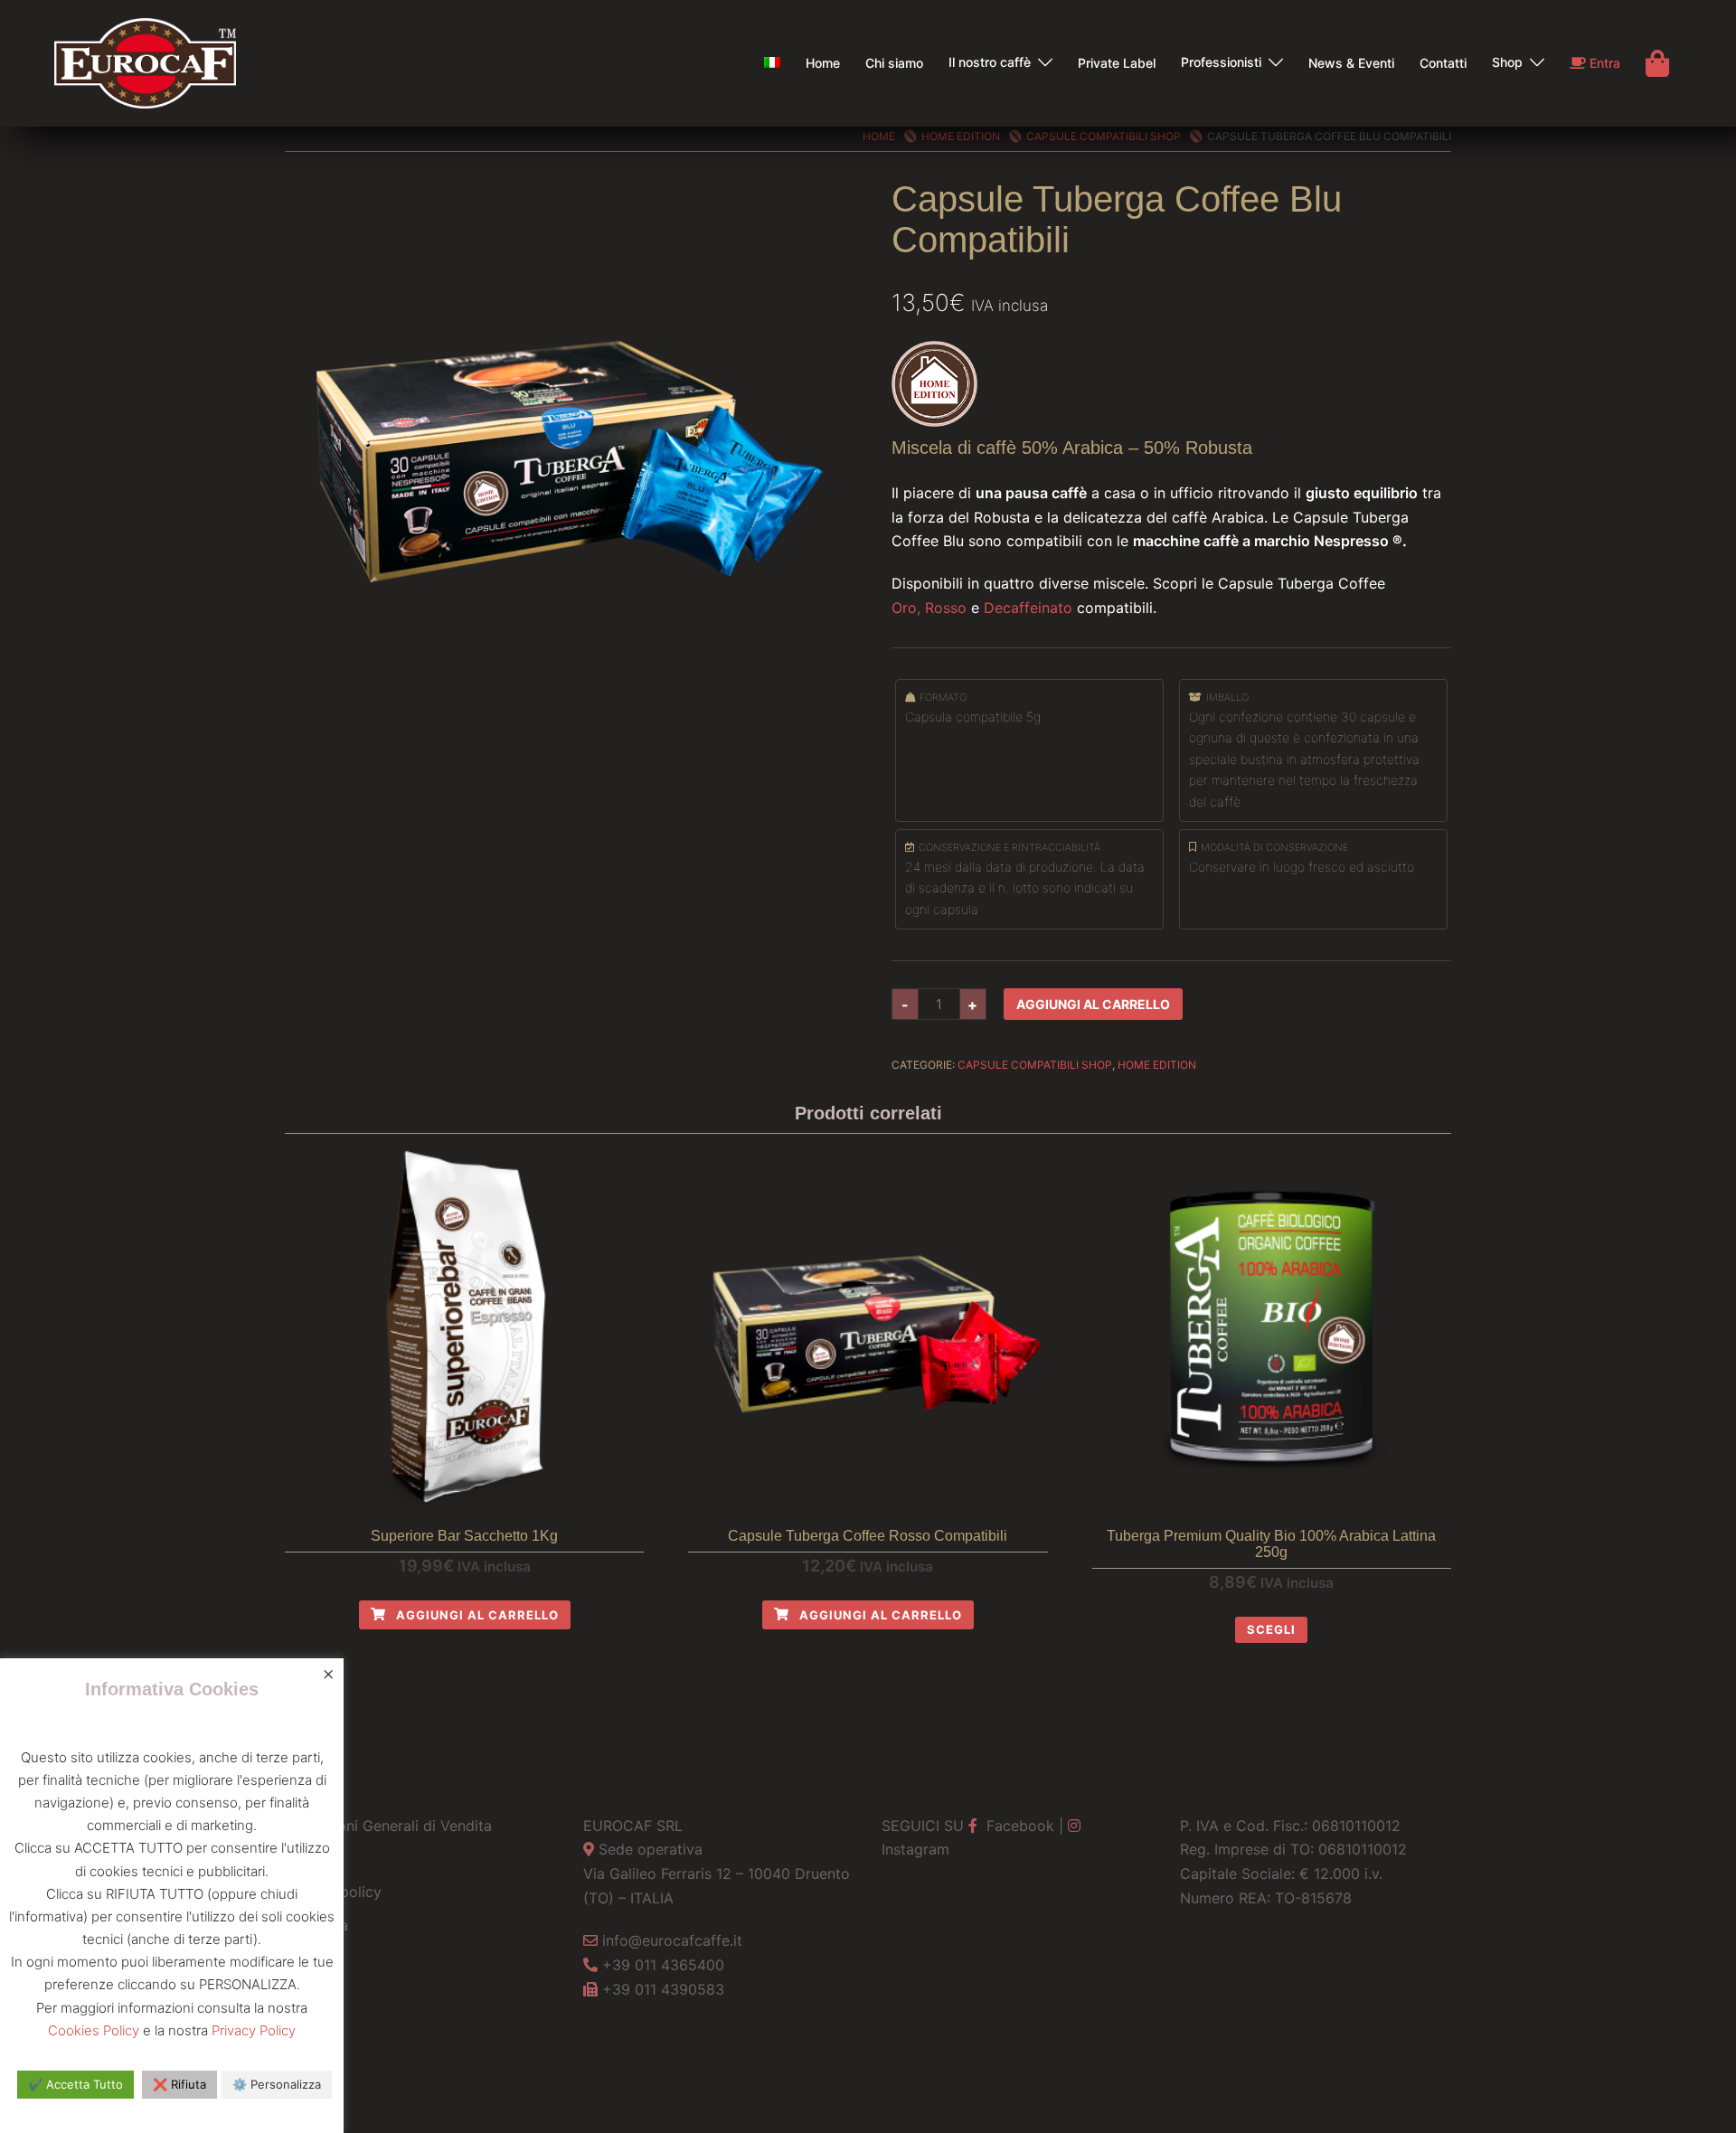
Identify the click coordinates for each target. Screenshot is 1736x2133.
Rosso (946, 608)
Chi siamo (894, 63)
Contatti (1443, 63)
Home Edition (961, 136)
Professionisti (1221, 62)
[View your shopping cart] (1657, 63)
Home (823, 63)
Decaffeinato (1028, 608)
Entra (1603, 63)
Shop (1507, 62)
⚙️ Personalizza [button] (277, 2084)
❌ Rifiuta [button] (179, 2084)
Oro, (906, 608)
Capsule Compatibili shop (1104, 136)
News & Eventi (1351, 63)
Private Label (1117, 63)
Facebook (1018, 1826)
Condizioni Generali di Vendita (388, 1826)
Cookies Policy (94, 2030)
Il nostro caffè (990, 62)
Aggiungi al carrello (1093, 1004)
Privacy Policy (254, 2030)
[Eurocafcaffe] (145, 61)
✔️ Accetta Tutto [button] (75, 2084)
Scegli (1271, 1629)
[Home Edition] (934, 382)
